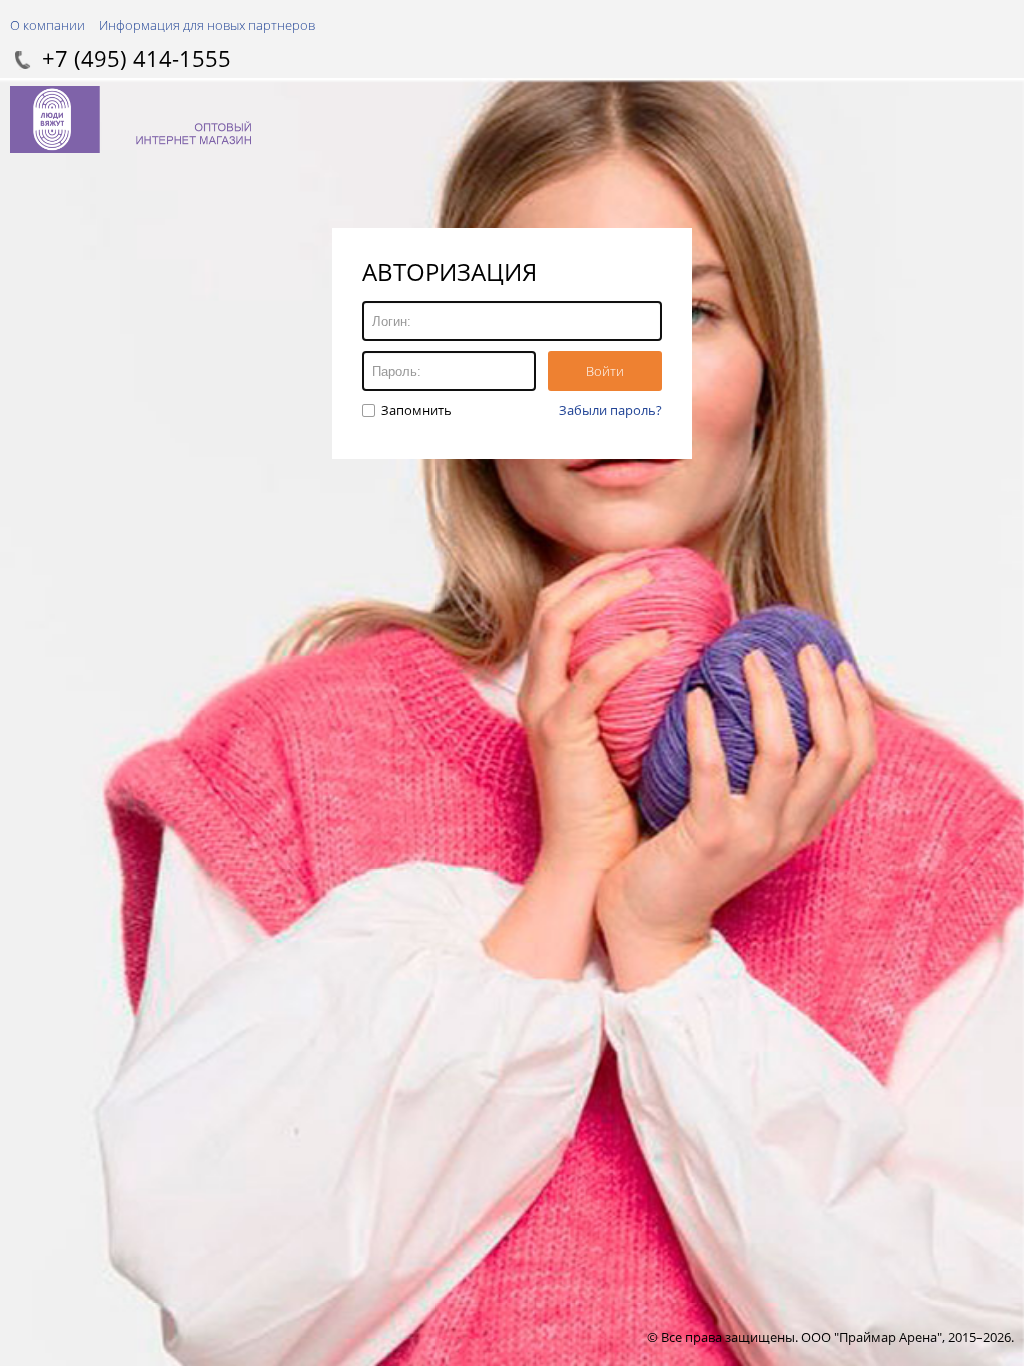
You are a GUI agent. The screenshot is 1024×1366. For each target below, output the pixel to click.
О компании (47, 25)
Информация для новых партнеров (207, 25)
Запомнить (415, 410)
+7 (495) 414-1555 (136, 58)
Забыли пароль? (610, 410)
